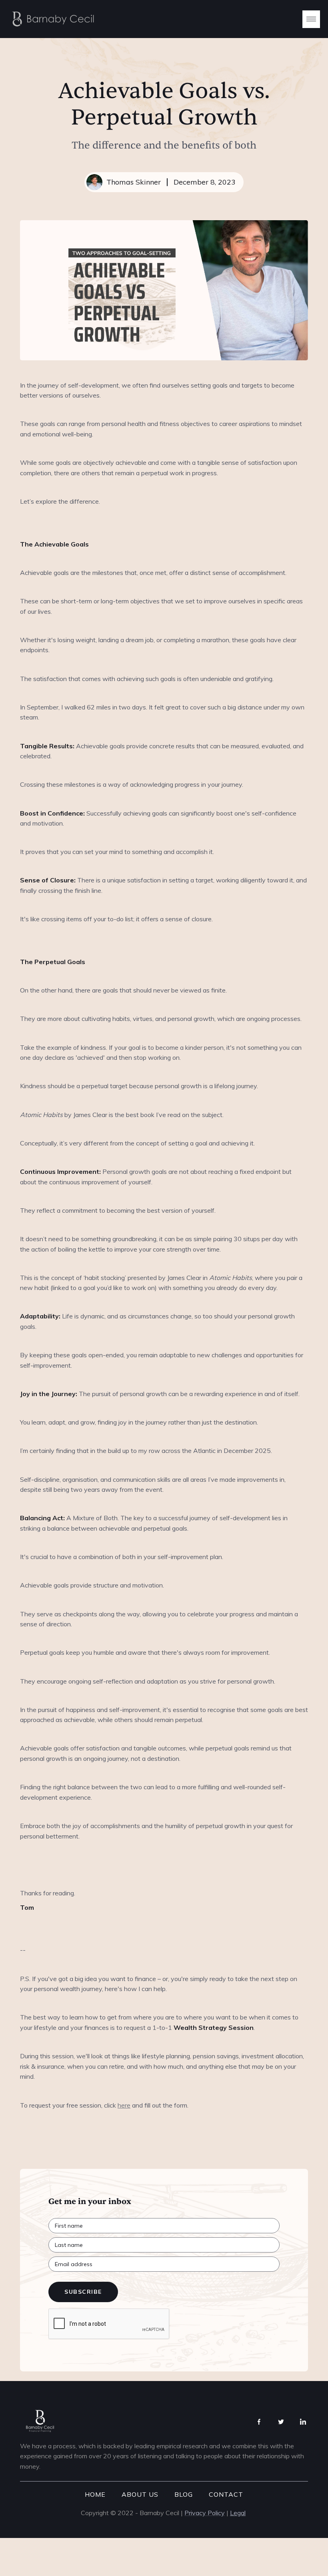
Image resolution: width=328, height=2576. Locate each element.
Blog (184, 2494)
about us (140, 2494)
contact (226, 2494)
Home (95, 2494)
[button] (311, 19)
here (124, 2105)
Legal (238, 2513)
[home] (51, 19)
